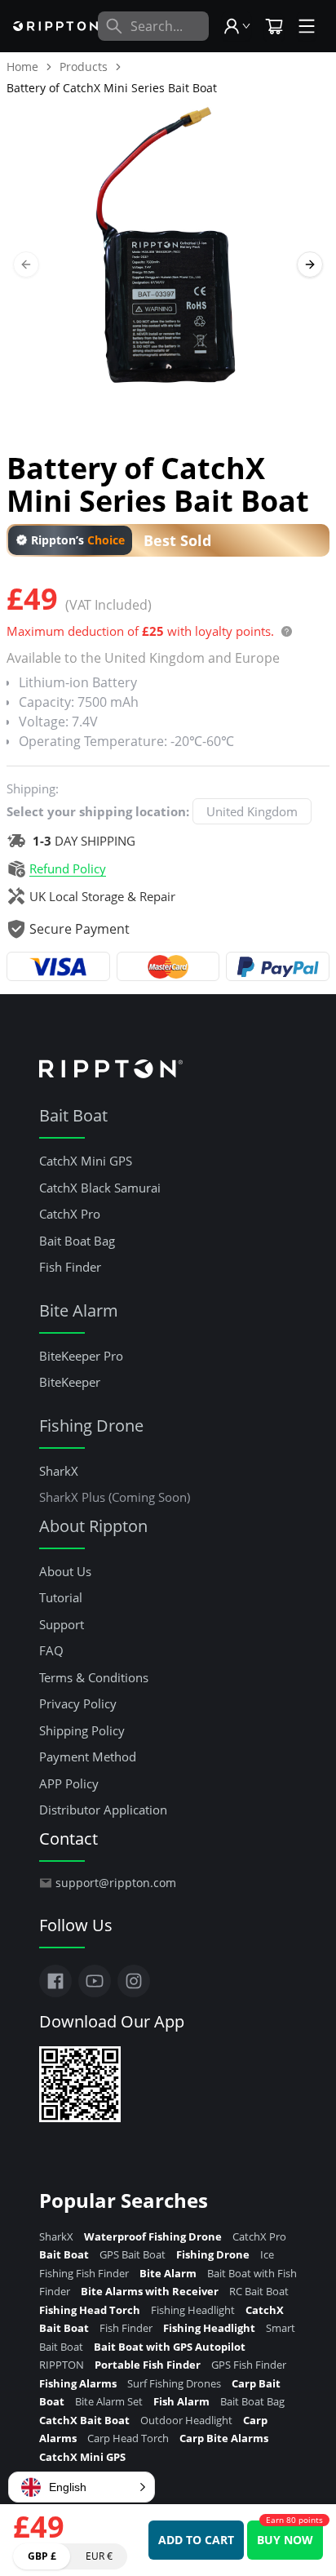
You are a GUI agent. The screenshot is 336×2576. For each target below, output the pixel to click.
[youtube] (95, 1981)
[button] (82, 2487)
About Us (65, 1571)
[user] (237, 26)
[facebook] (55, 1981)
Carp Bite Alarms (224, 2438)
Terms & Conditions (94, 1677)
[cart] (274, 28)
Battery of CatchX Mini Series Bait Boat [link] (112, 88)
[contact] (307, 26)
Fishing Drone (91, 1426)
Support (62, 1624)
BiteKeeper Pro (81, 1356)
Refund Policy (68, 868)
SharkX (59, 1471)
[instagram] (134, 1981)
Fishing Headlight (194, 2310)
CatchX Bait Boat (86, 2420)
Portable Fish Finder (149, 2365)
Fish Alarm (183, 2401)
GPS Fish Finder (249, 2365)
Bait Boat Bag (77, 1241)
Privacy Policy (78, 1703)
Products (84, 67)
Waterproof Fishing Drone (154, 2236)
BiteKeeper (70, 1382)
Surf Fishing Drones (175, 2383)
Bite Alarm (79, 1310)
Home (22, 67)
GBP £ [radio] (42, 2556)
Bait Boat (73, 1115)
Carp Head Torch (129, 2438)
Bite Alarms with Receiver (151, 2291)
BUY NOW (285, 2540)
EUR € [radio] (99, 2556)
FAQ (51, 1650)
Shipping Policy (82, 1730)
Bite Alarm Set (110, 2401)
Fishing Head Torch (91, 2310)
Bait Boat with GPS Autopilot (170, 2347)
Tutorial (61, 1597)
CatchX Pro (70, 1214)
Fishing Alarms (79, 2383)
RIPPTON (63, 2365)
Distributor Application (103, 1810)
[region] (168, 264)
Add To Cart (196, 2540)
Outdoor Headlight (188, 2420)
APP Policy (69, 1783)
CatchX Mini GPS (86, 1161)
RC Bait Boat (259, 2291)
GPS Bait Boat (134, 2254)
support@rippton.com (116, 1883)
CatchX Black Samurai (100, 1188)
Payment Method (88, 1757)
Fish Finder (70, 1267)
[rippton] (55, 26)
